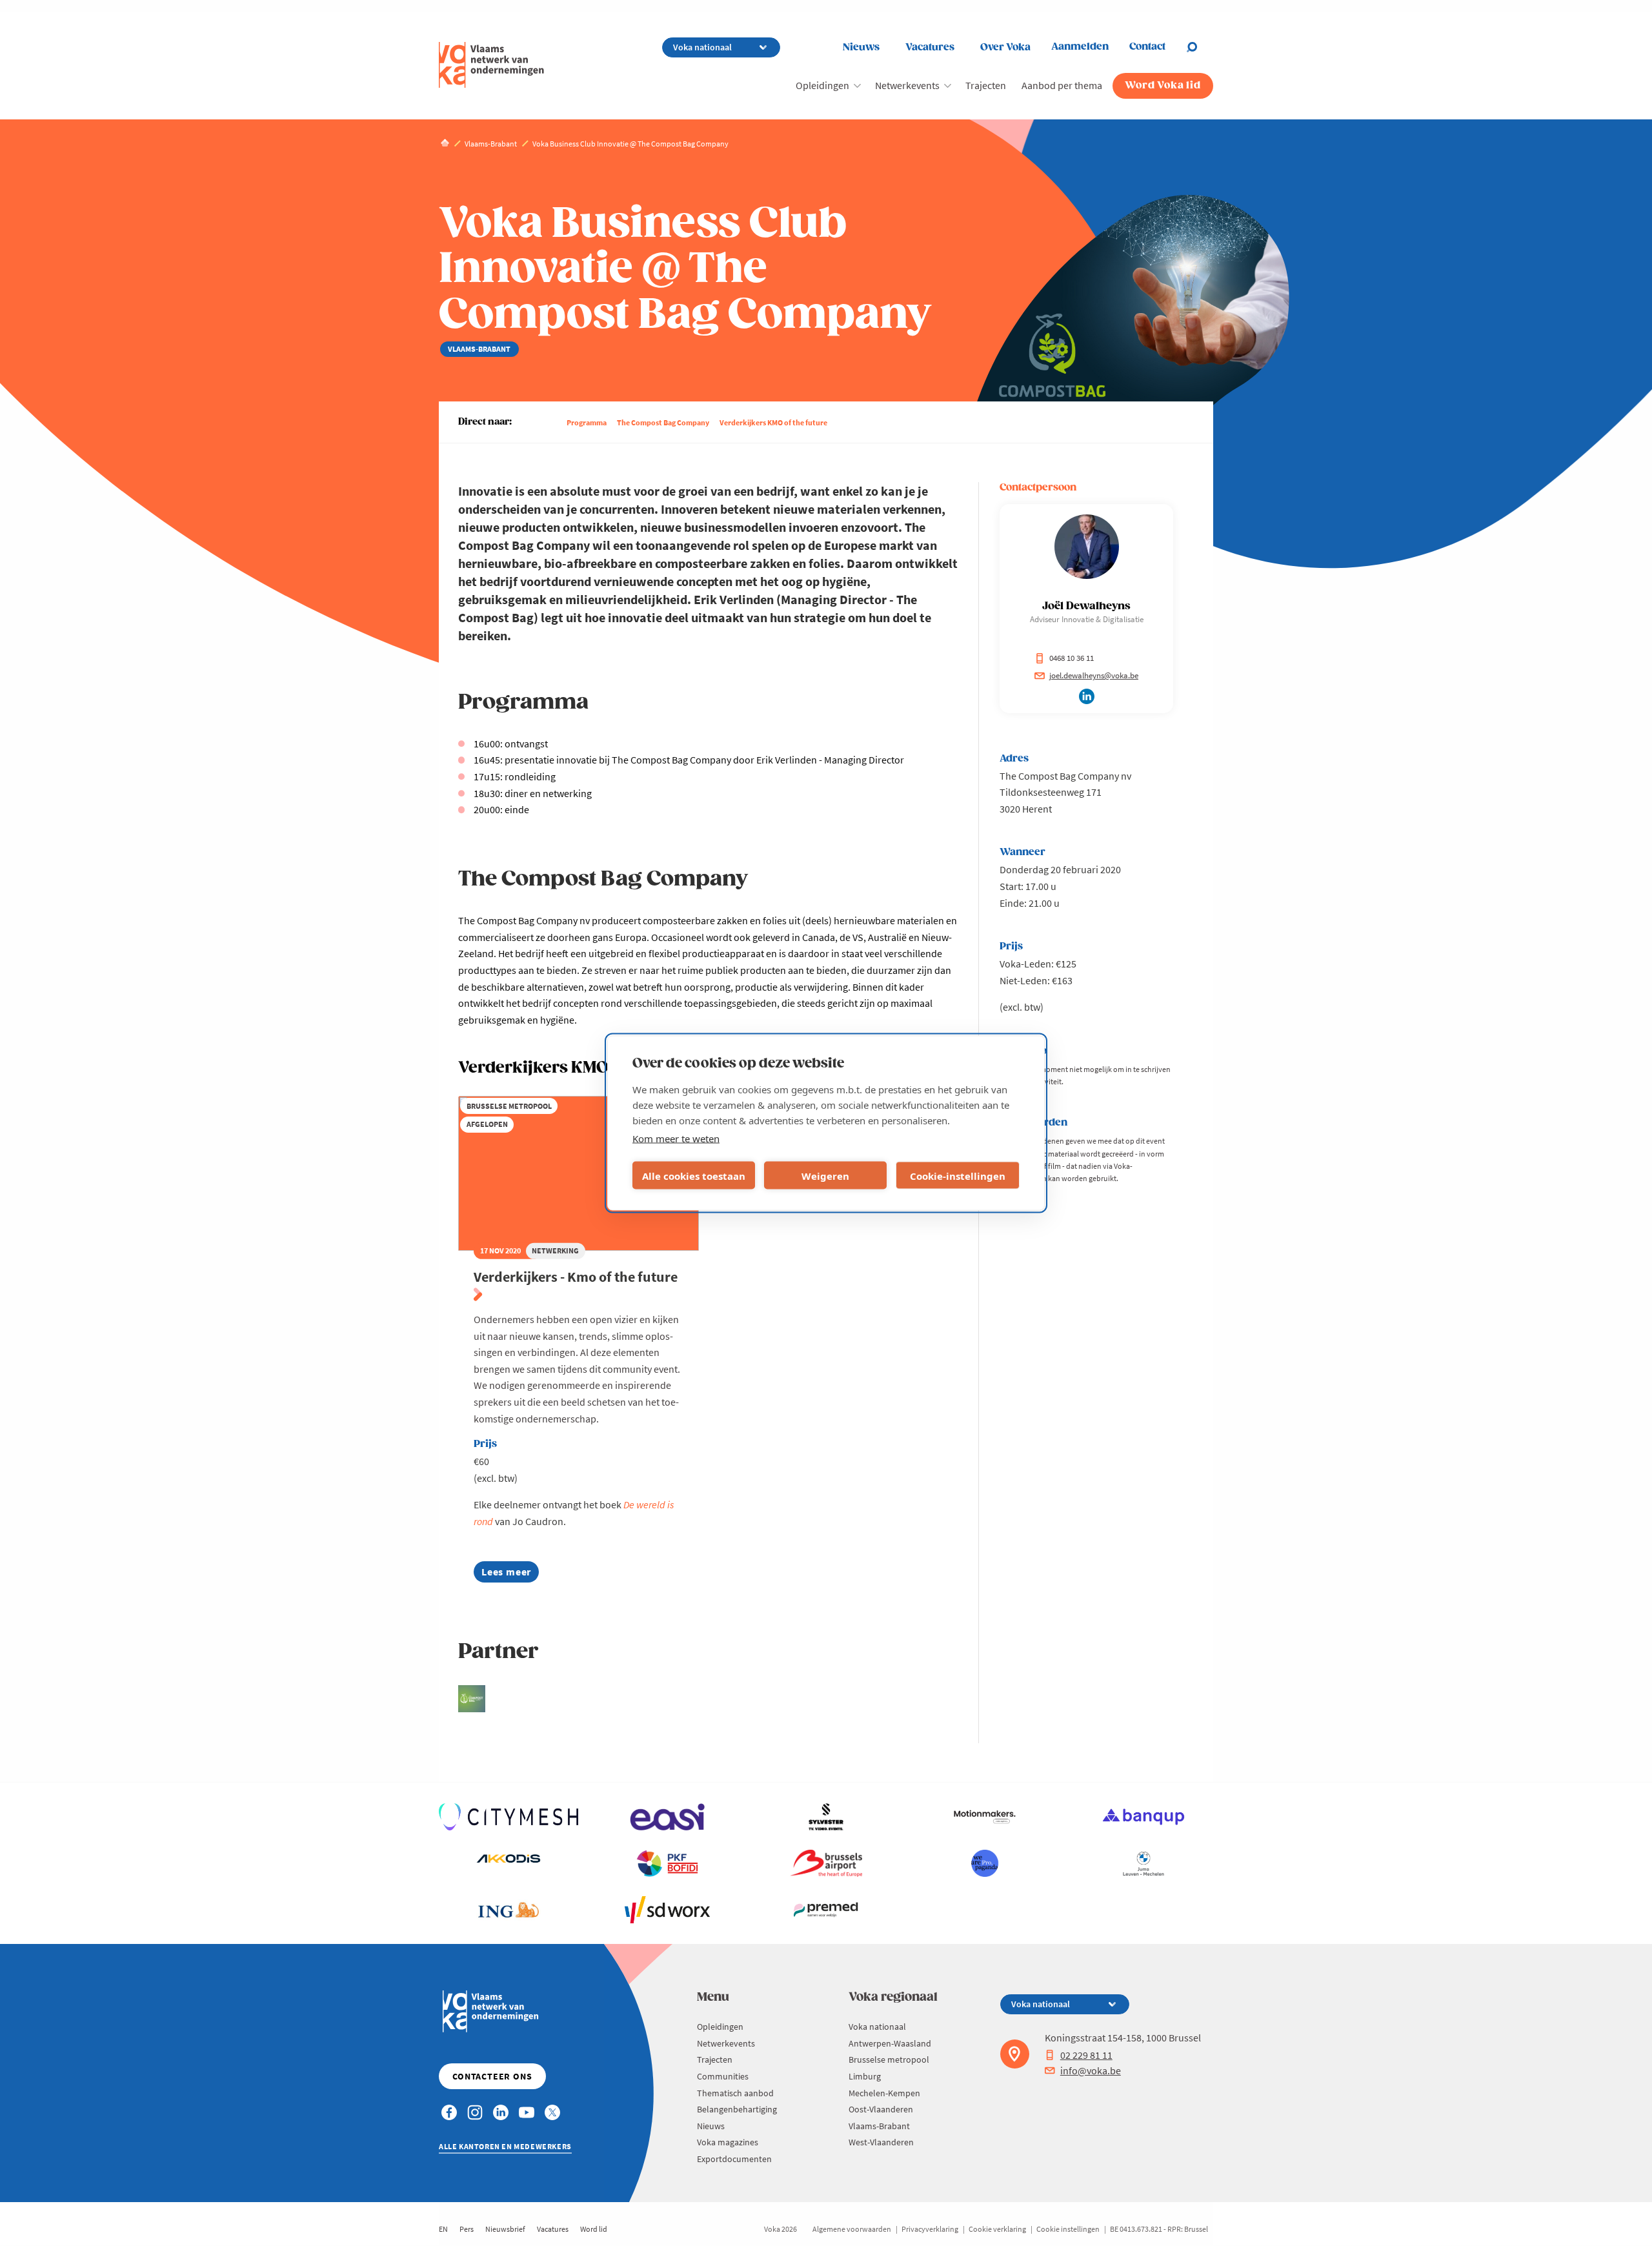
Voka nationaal (877, 2027)
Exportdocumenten (734, 2159)
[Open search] (1200, 47)
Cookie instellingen (1068, 2229)
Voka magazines (728, 2142)
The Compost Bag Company (663, 422)
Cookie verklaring (997, 2229)
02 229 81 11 (1086, 2055)
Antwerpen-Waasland (890, 2043)
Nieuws (861, 47)
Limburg (865, 2076)
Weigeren (825, 1175)
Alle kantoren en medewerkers (505, 2146)
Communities (723, 2076)
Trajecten (986, 85)
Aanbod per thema (1062, 85)
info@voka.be (1091, 2070)
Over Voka (1005, 47)
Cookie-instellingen (958, 1175)
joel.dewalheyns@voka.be (1094, 675)
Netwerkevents (907, 85)
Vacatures (930, 47)
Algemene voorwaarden (852, 2229)
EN (443, 2229)
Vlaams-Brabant (879, 2126)
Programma (587, 422)
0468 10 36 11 (1072, 658)
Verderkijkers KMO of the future (773, 422)
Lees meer (510, 1574)
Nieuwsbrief (505, 2229)
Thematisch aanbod (735, 2093)
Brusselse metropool (889, 2059)
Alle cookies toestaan (694, 1175)
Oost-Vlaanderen (881, 2109)
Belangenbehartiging (737, 2109)
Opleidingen (822, 85)
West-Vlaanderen (881, 2142)
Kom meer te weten (676, 1138)
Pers (467, 2229)
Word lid (594, 2229)
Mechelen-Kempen (884, 2093)
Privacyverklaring (930, 2229)
